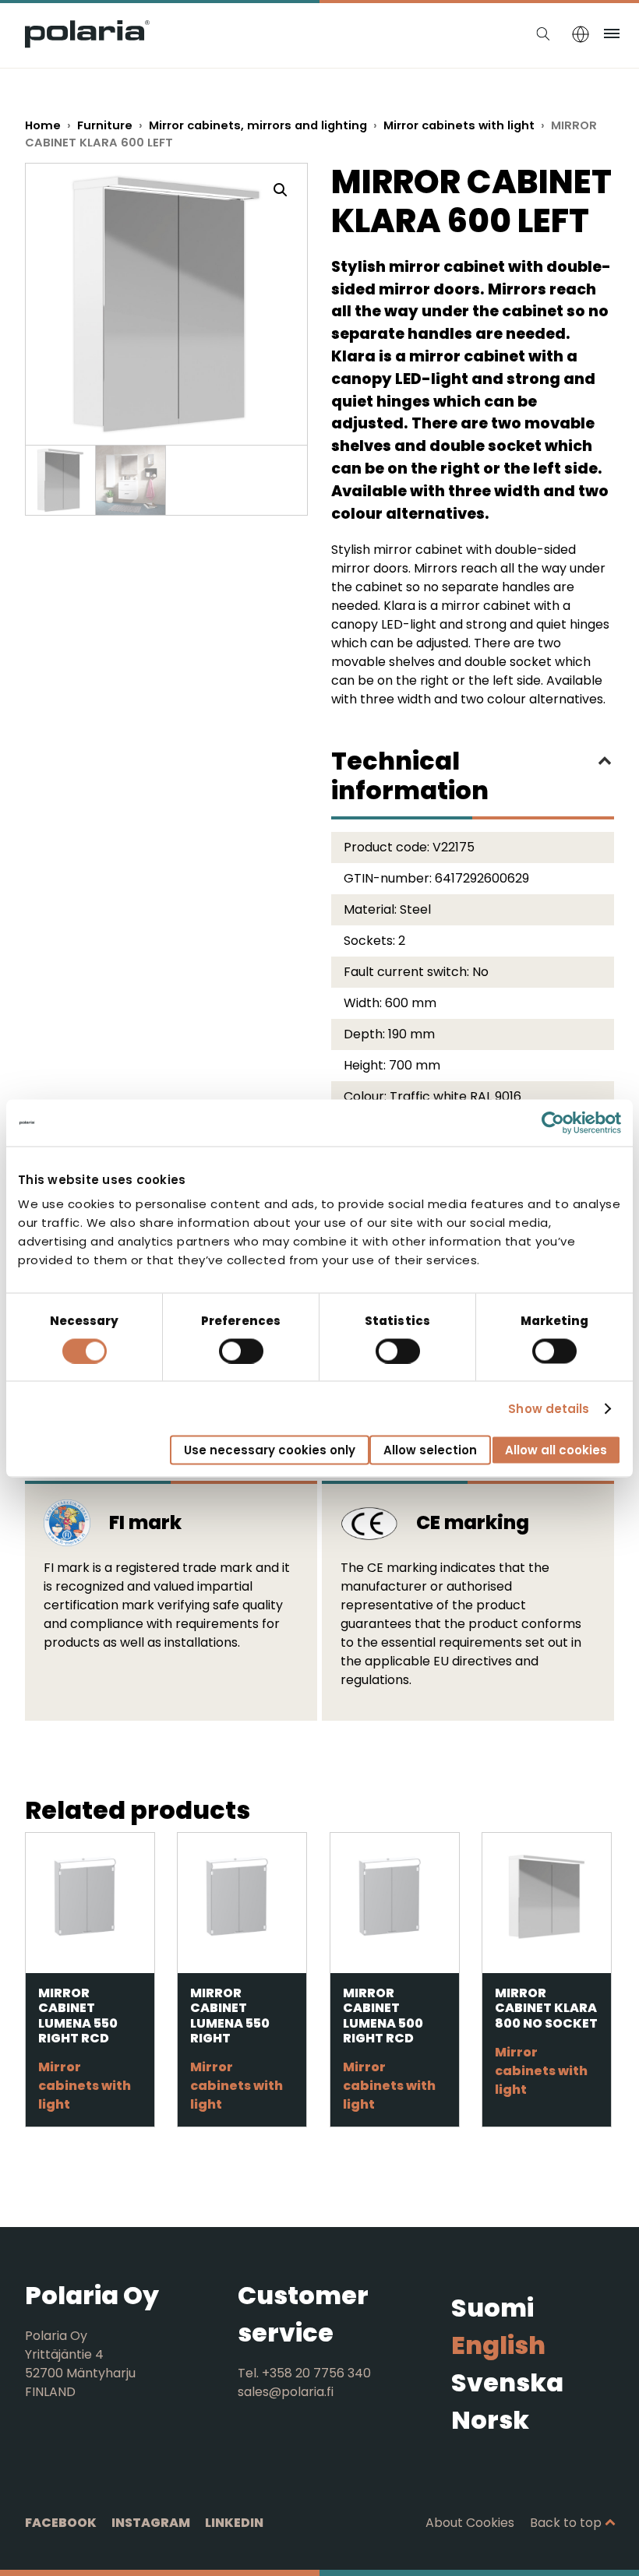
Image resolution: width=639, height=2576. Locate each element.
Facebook (61, 2523)
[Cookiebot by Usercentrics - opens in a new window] (553, 1122)
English (498, 2345)
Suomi (492, 2308)
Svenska (507, 2382)
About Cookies (470, 2523)
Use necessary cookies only (270, 1450)
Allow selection (430, 1450)
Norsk (490, 2420)
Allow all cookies (556, 1450)
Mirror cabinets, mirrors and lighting (258, 125)
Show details (549, 1408)
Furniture (105, 125)
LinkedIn (234, 2523)
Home (43, 125)
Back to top (566, 2523)
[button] (281, 190)
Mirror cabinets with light (459, 125)
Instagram (151, 2523)
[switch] (241, 1351)
